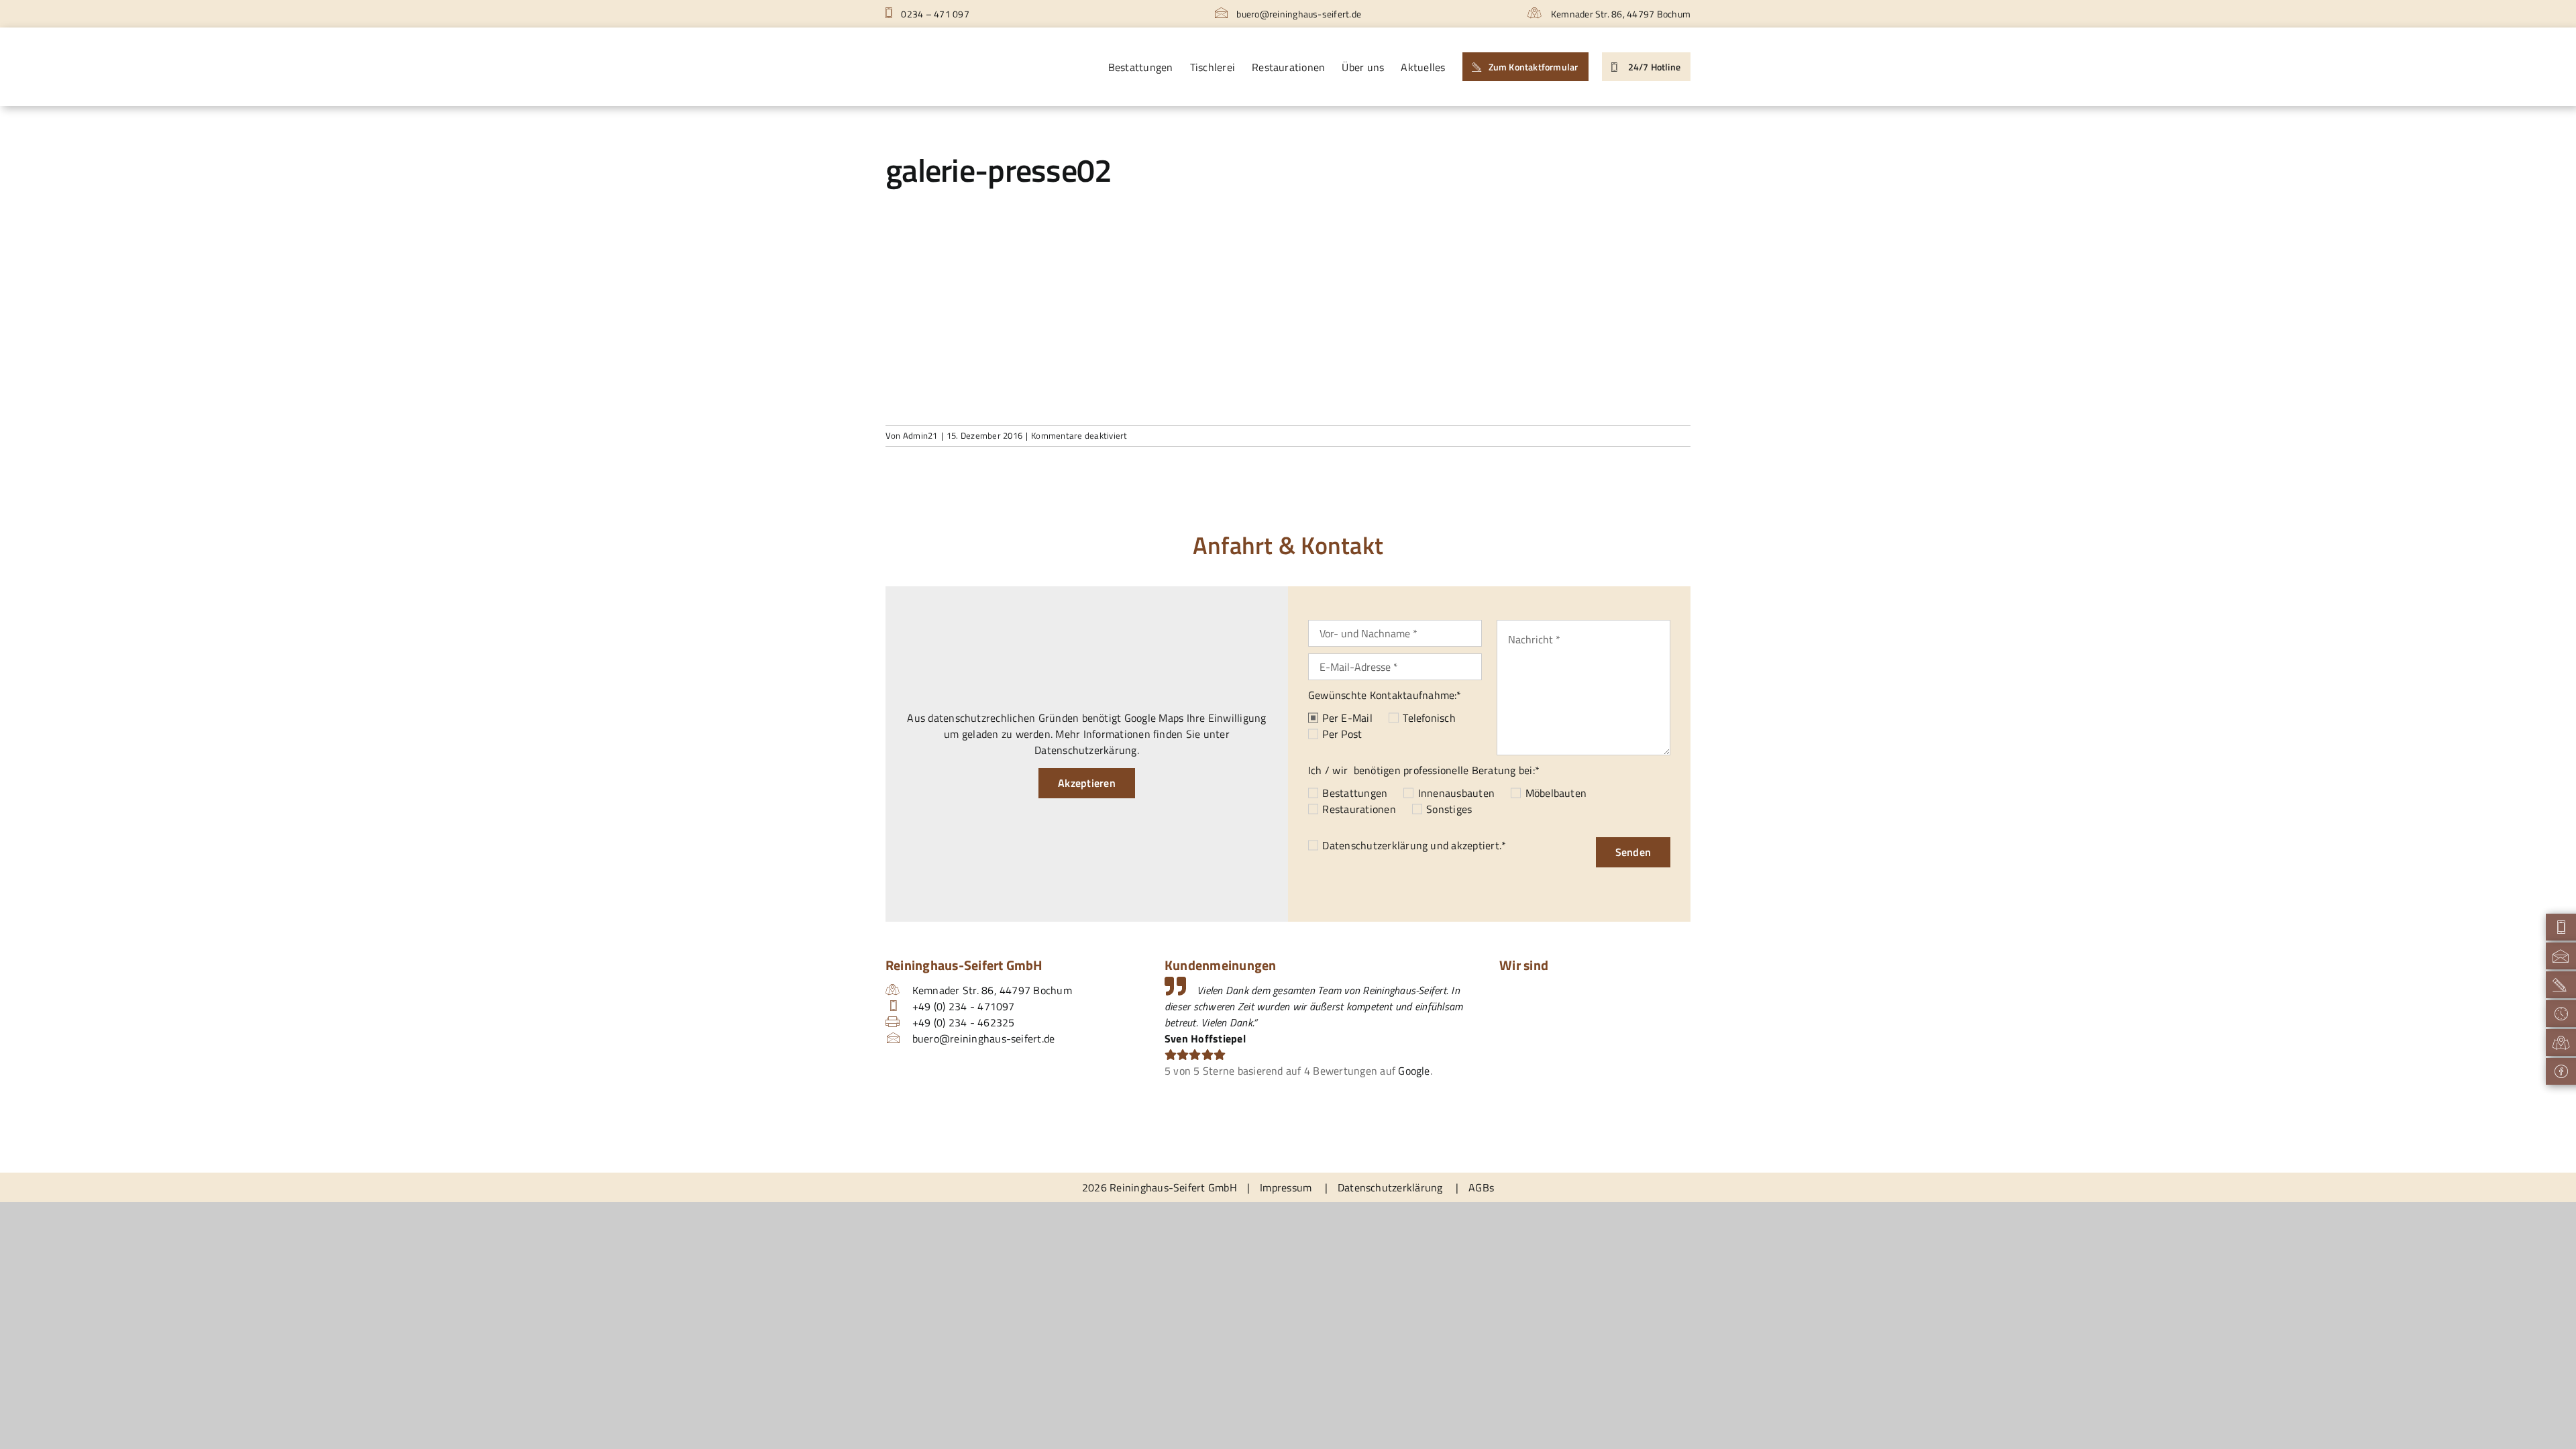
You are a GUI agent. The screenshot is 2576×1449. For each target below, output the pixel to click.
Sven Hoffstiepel (1205, 1038)
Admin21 (920, 435)
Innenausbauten (1456, 793)
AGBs (1481, 1187)
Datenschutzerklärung (1375, 845)
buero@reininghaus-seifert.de (1298, 14)
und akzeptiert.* (1414, 845)
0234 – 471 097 (934, 14)
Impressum (1286, 1187)
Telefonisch (1429, 718)
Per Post (1342, 734)
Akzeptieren (1087, 783)
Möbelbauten (1556, 793)
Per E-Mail (1347, 718)
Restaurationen (1359, 809)
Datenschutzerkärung (1086, 750)
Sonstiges (1449, 809)
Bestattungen (1355, 793)
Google (1414, 1071)
